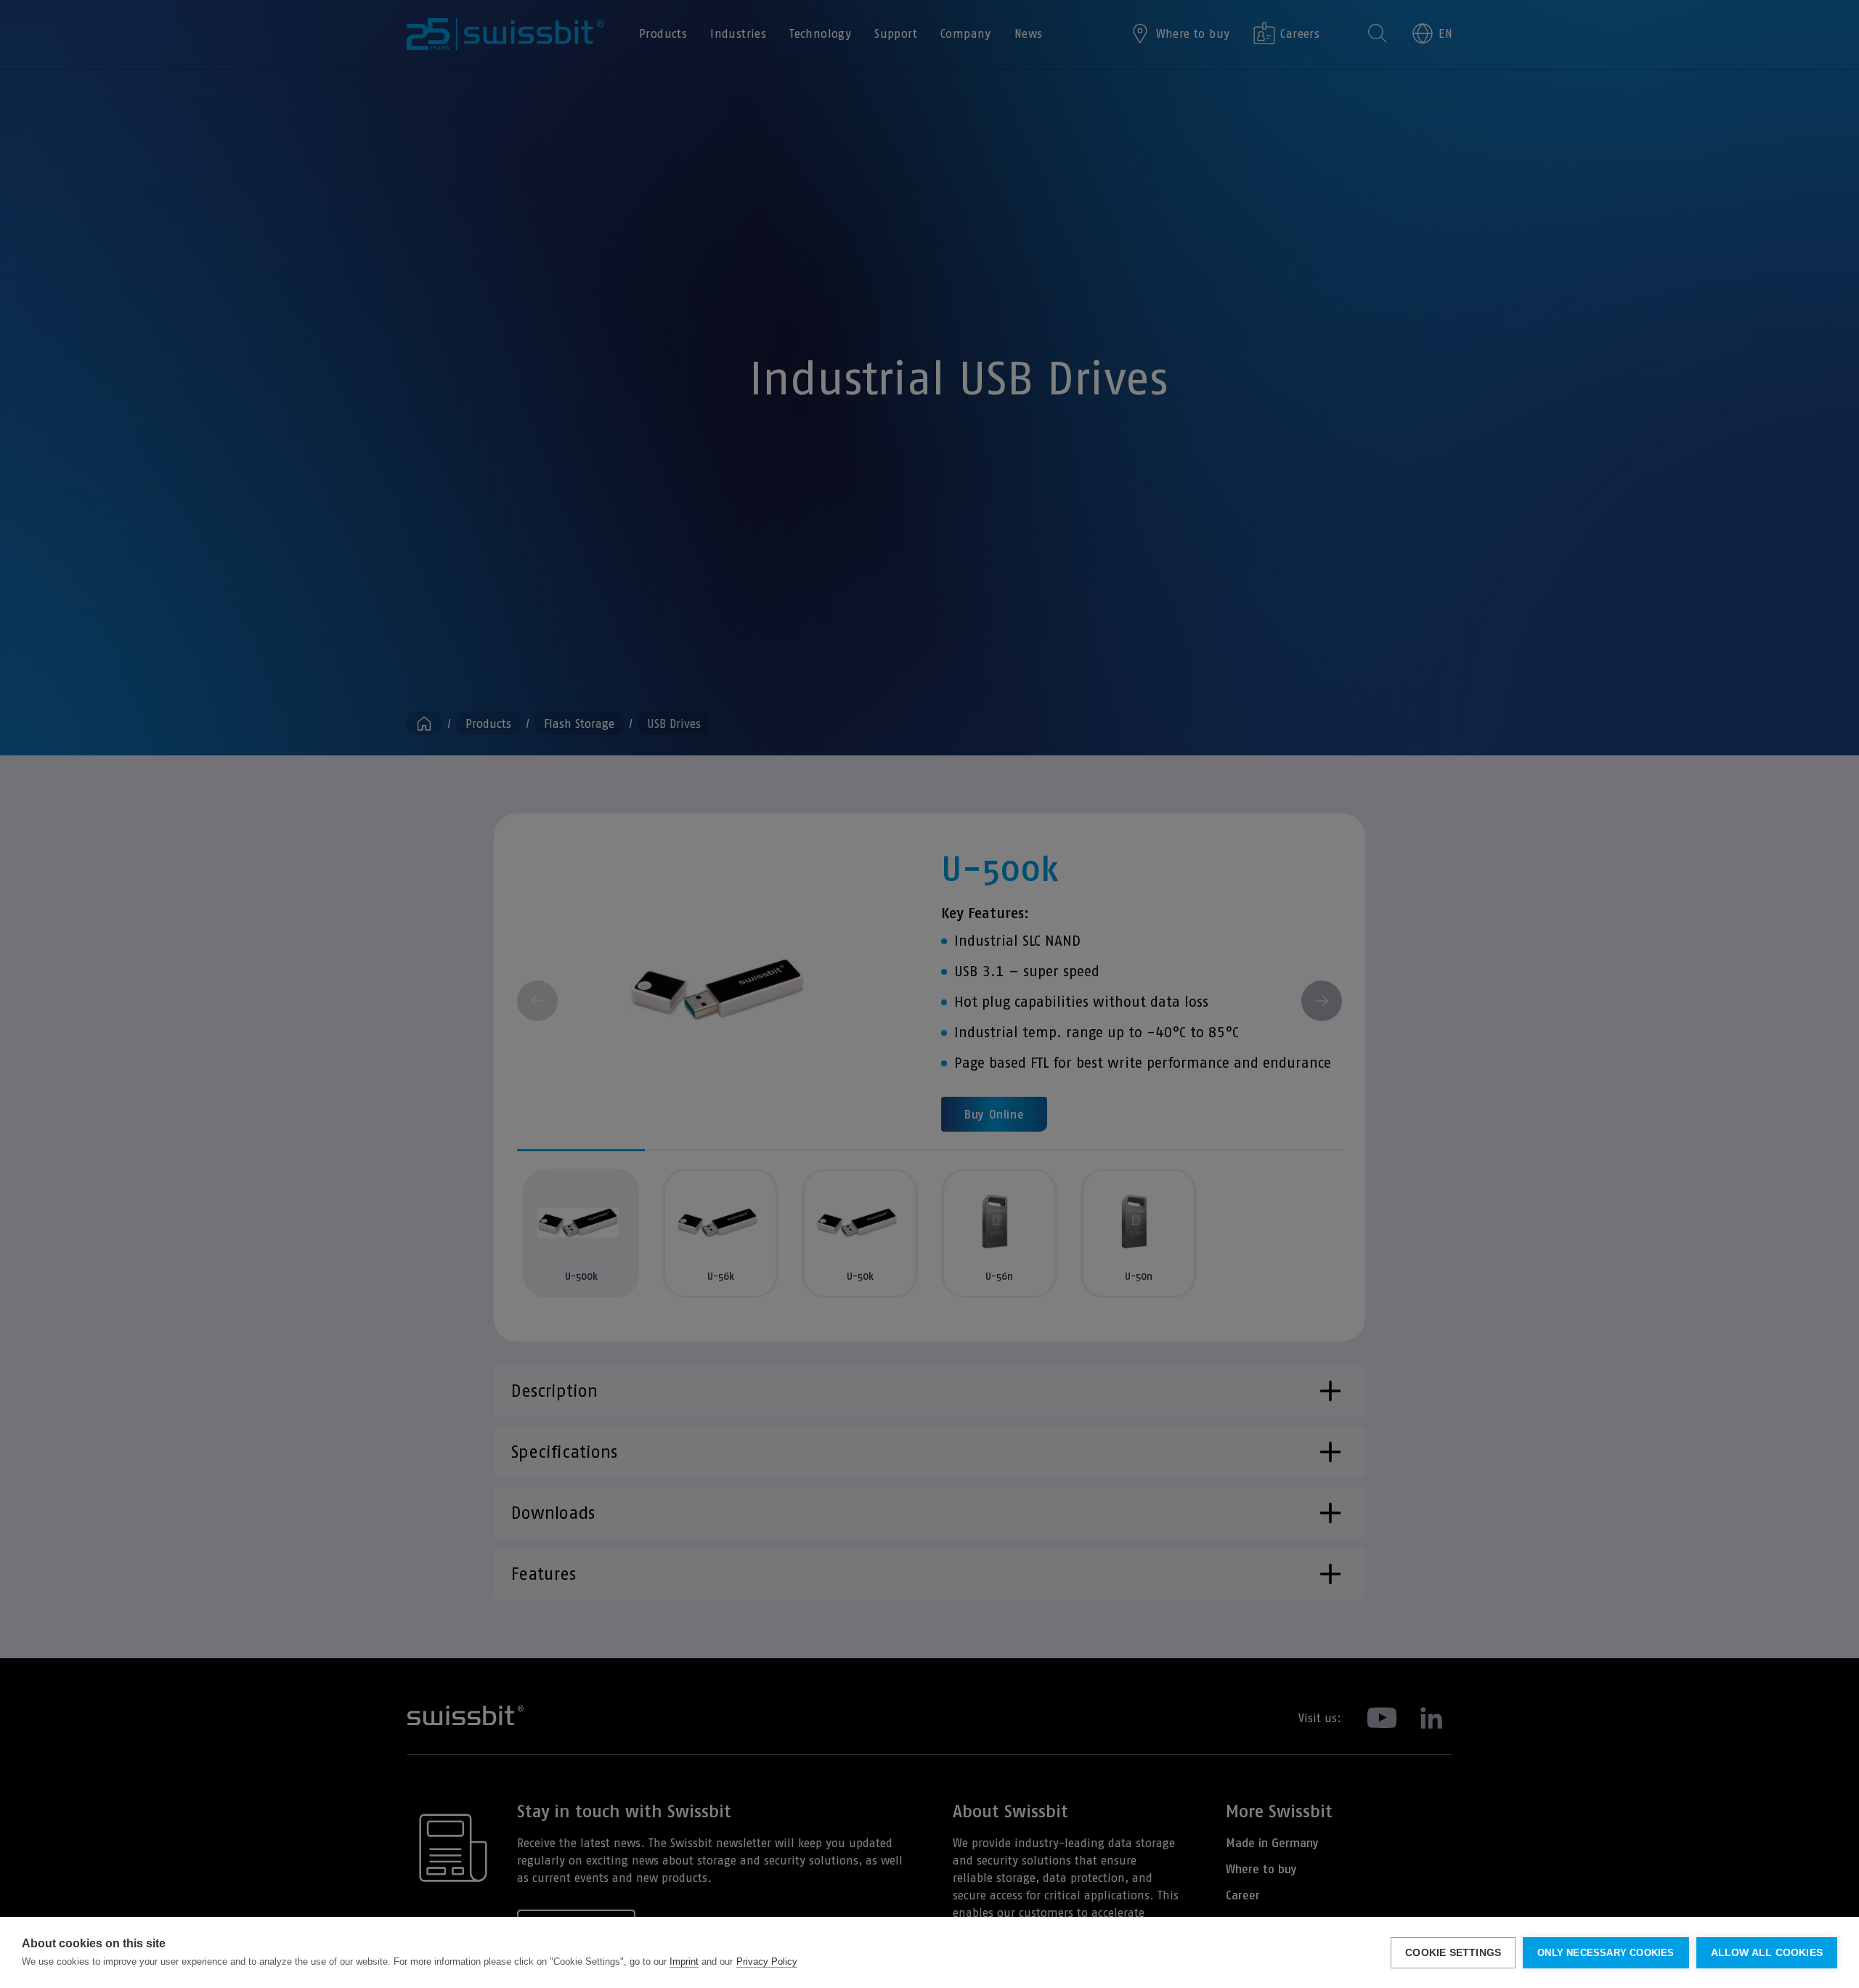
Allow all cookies (1767, 1953)
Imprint (684, 1961)
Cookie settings (1453, 1953)
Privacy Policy (767, 1961)
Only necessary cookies (1606, 1953)
